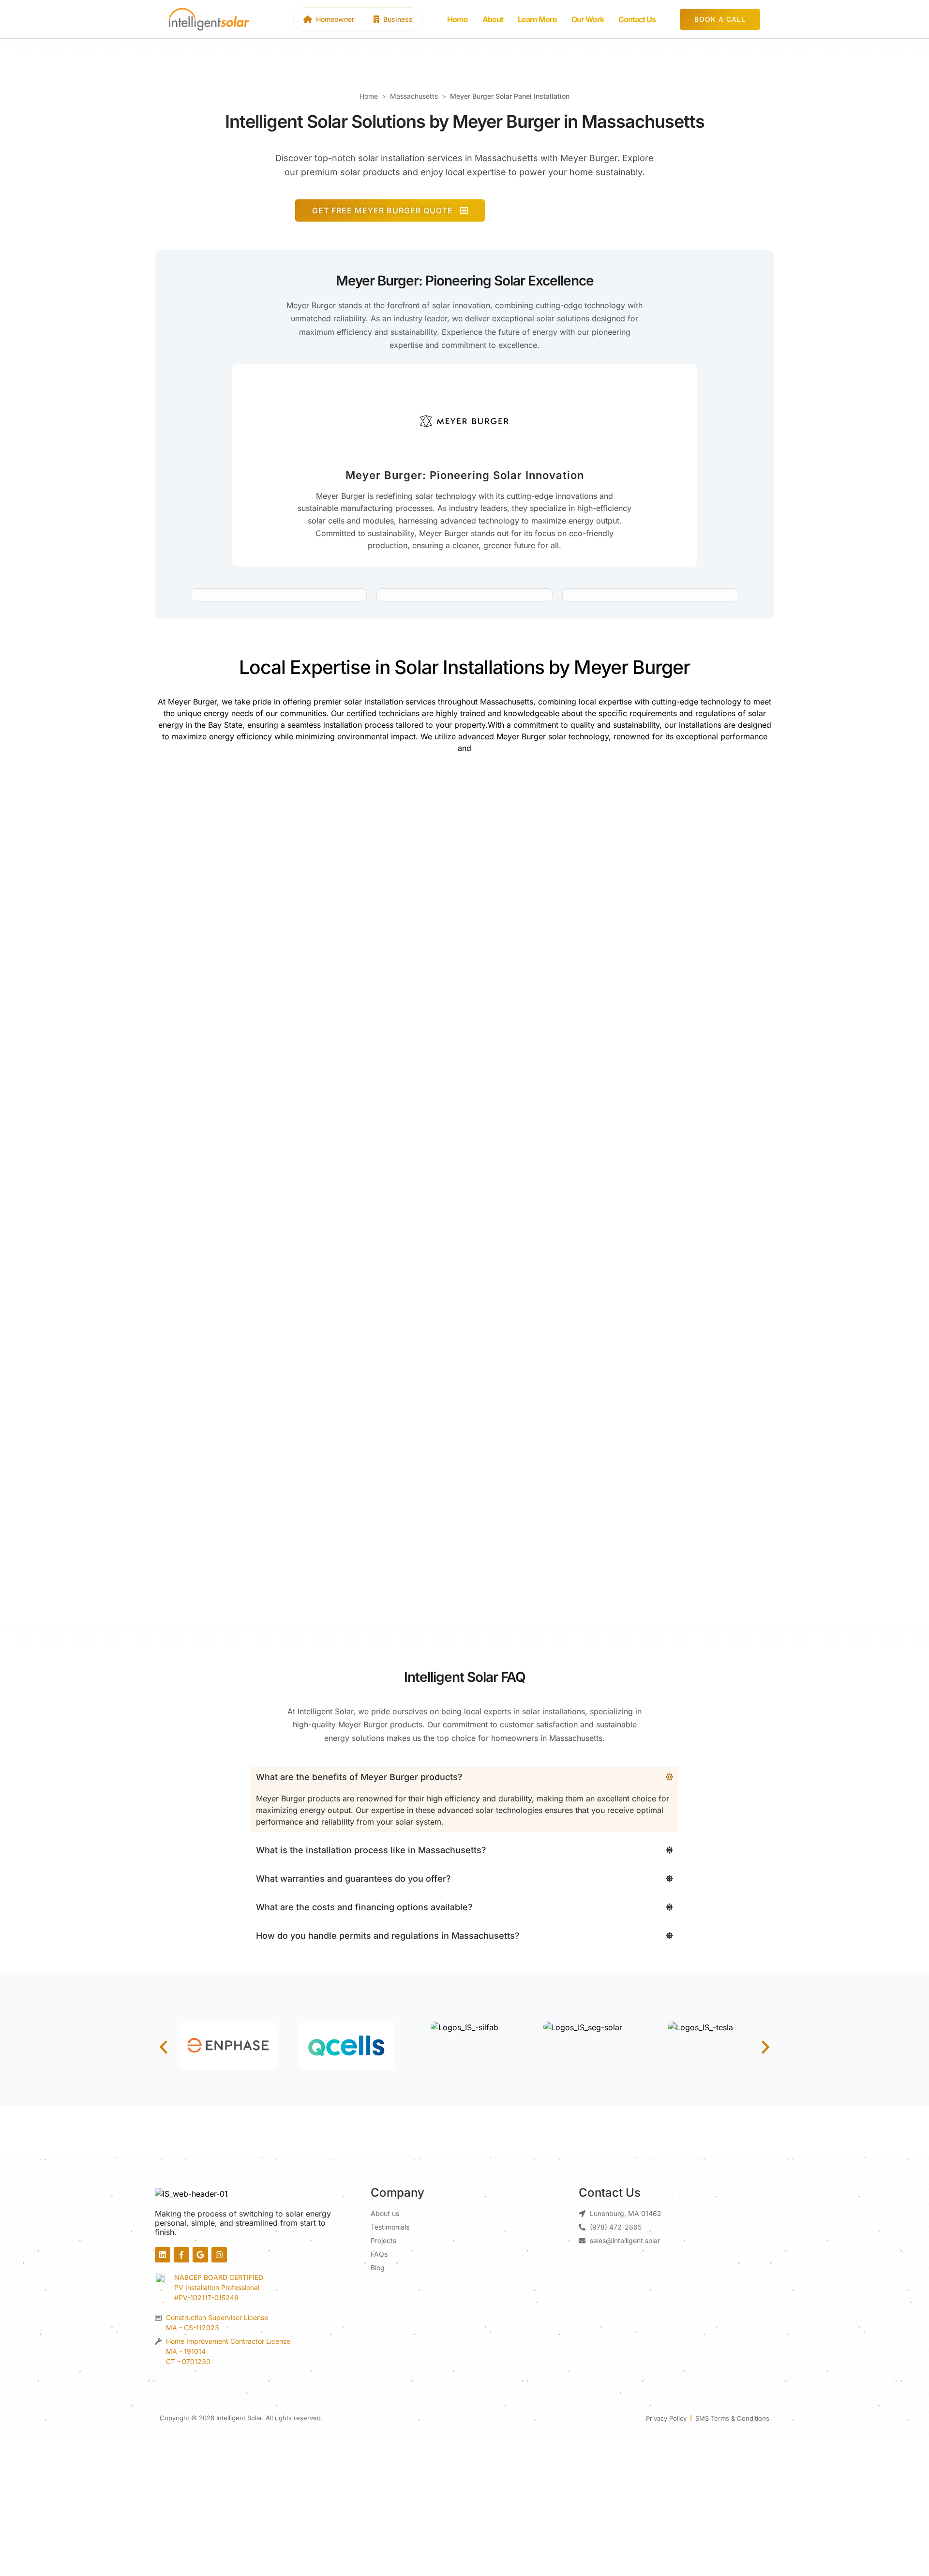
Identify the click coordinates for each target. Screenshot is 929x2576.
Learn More (537, 19)
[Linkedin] (163, 2255)
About (493, 19)
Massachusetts (414, 96)
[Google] (200, 2255)
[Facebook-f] (181, 2255)
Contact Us (637, 19)
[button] (164, 2047)
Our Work (588, 19)
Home (457, 19)
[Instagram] (219, 2255)
